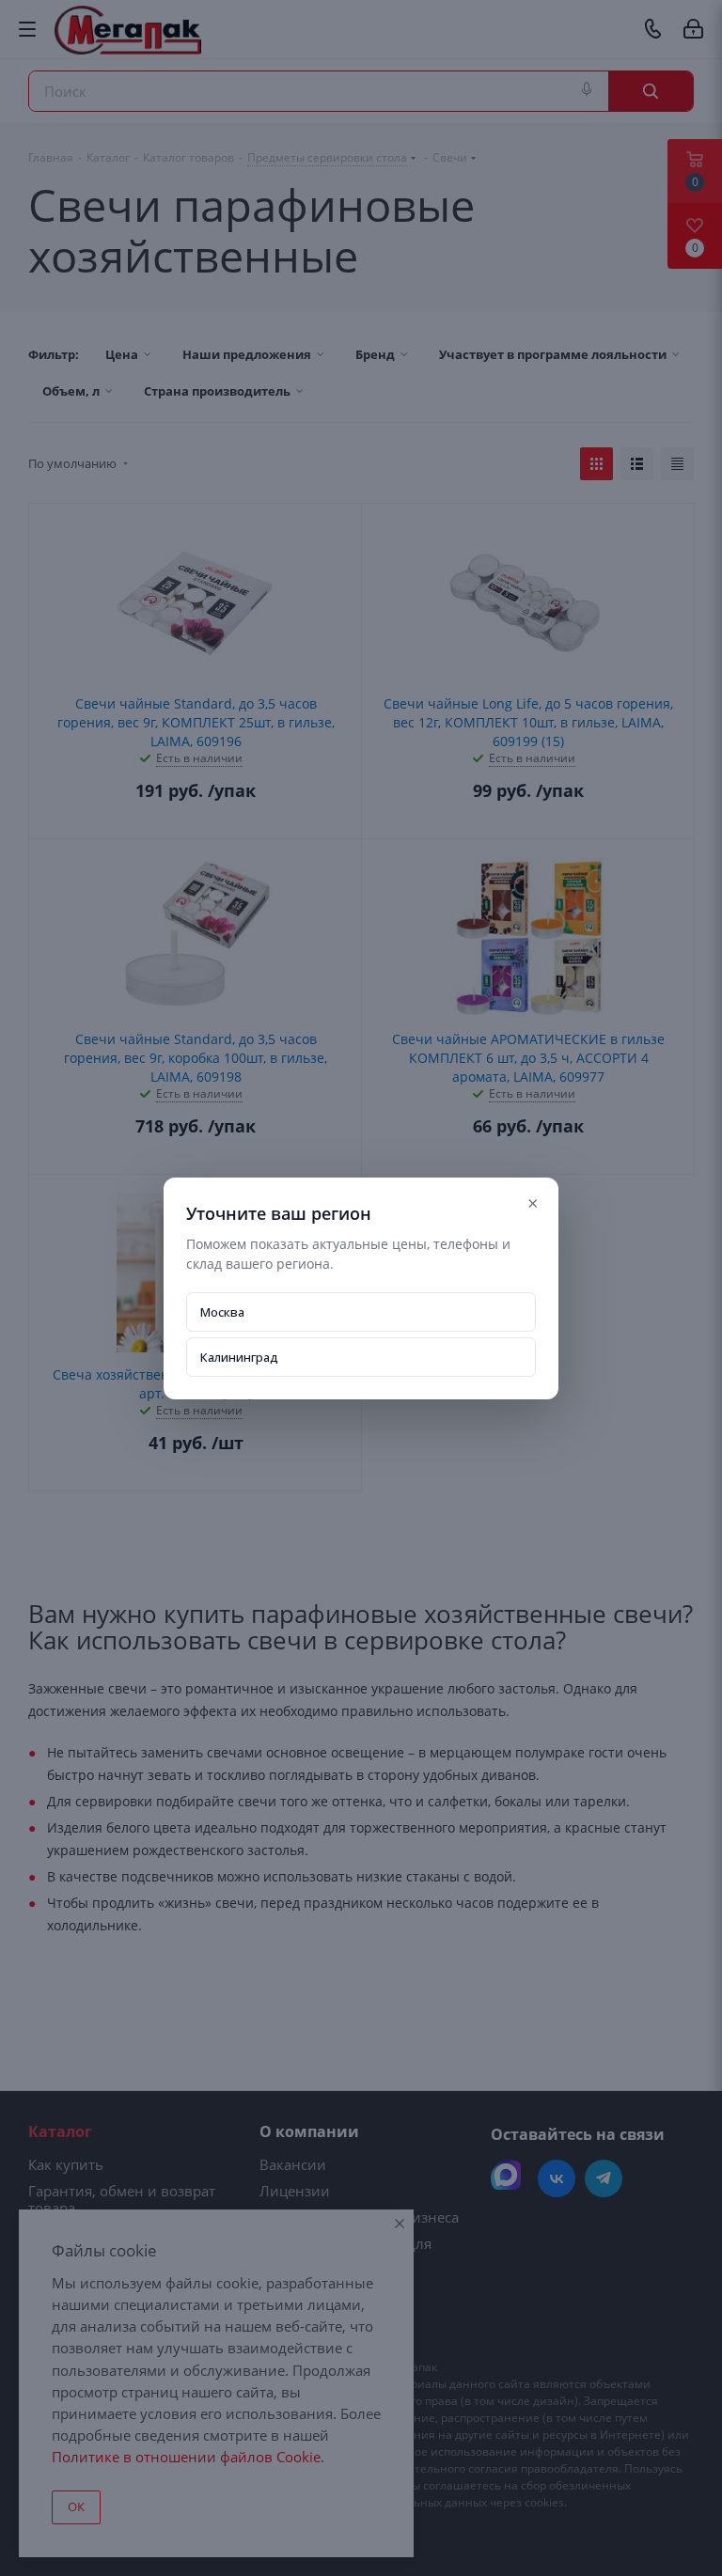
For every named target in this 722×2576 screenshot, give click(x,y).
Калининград (239, 1357)
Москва (222, 1312)
